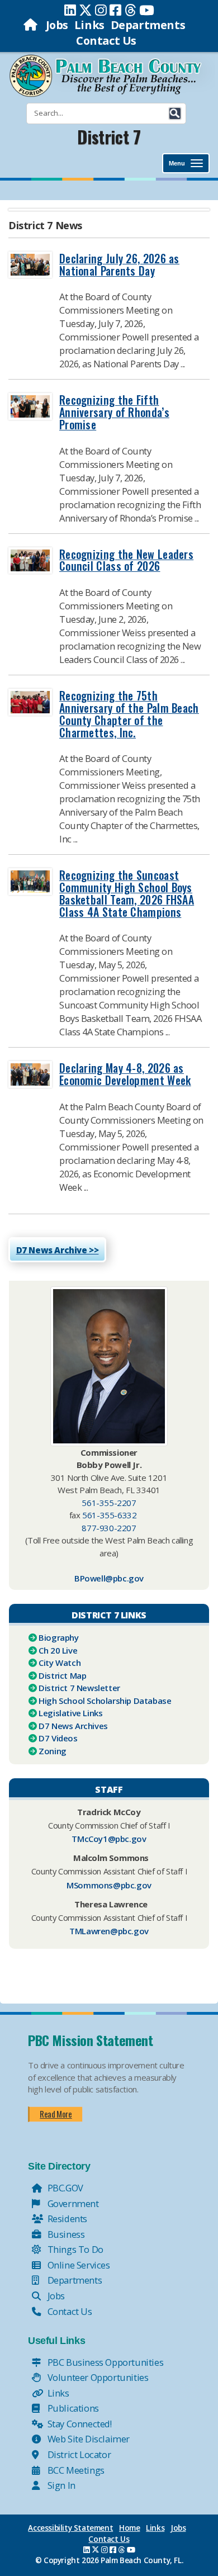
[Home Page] (32, 25)
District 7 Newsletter (79, 1688)
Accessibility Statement (70, 2528)
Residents (66, 2219)
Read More (56, 2114)
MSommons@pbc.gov (109, 1885)
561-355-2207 (109, 1503)
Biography (58, 1637)
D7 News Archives (73, 1726)
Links (89, 25)
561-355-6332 (109, 1515)
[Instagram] (101, 10)
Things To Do (74, 2249)
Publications (72, 2408)
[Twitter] (86, 10)
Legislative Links (70, 1713)
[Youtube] (147, 10)
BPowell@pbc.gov (109, 1578)
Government (72, 2203)
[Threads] (131, 10)
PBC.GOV (64, 2188)
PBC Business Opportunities (104, 2362)
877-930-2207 (109, 1528)
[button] (175, 113)
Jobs (57, 25)
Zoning (53, 1751)
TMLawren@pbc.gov (109, 1931)
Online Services (78, 2265)
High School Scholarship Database (105, 1701)
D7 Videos (58, 1738)
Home (129, 2528)
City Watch (60, 1663)
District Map (62, 1675)
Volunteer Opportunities (97, 2377)
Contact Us (106, 41)
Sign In (60, 2485)
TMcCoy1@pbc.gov (109, 1839)
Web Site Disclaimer (87, 2439)
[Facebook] (115, 10)
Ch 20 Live (58, 1650)
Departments (148, 25)
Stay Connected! (79, 2424)
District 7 (109, 137)
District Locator (78, 2454)
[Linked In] (70, 10)
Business (65, 2234)
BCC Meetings (75, 2470)
